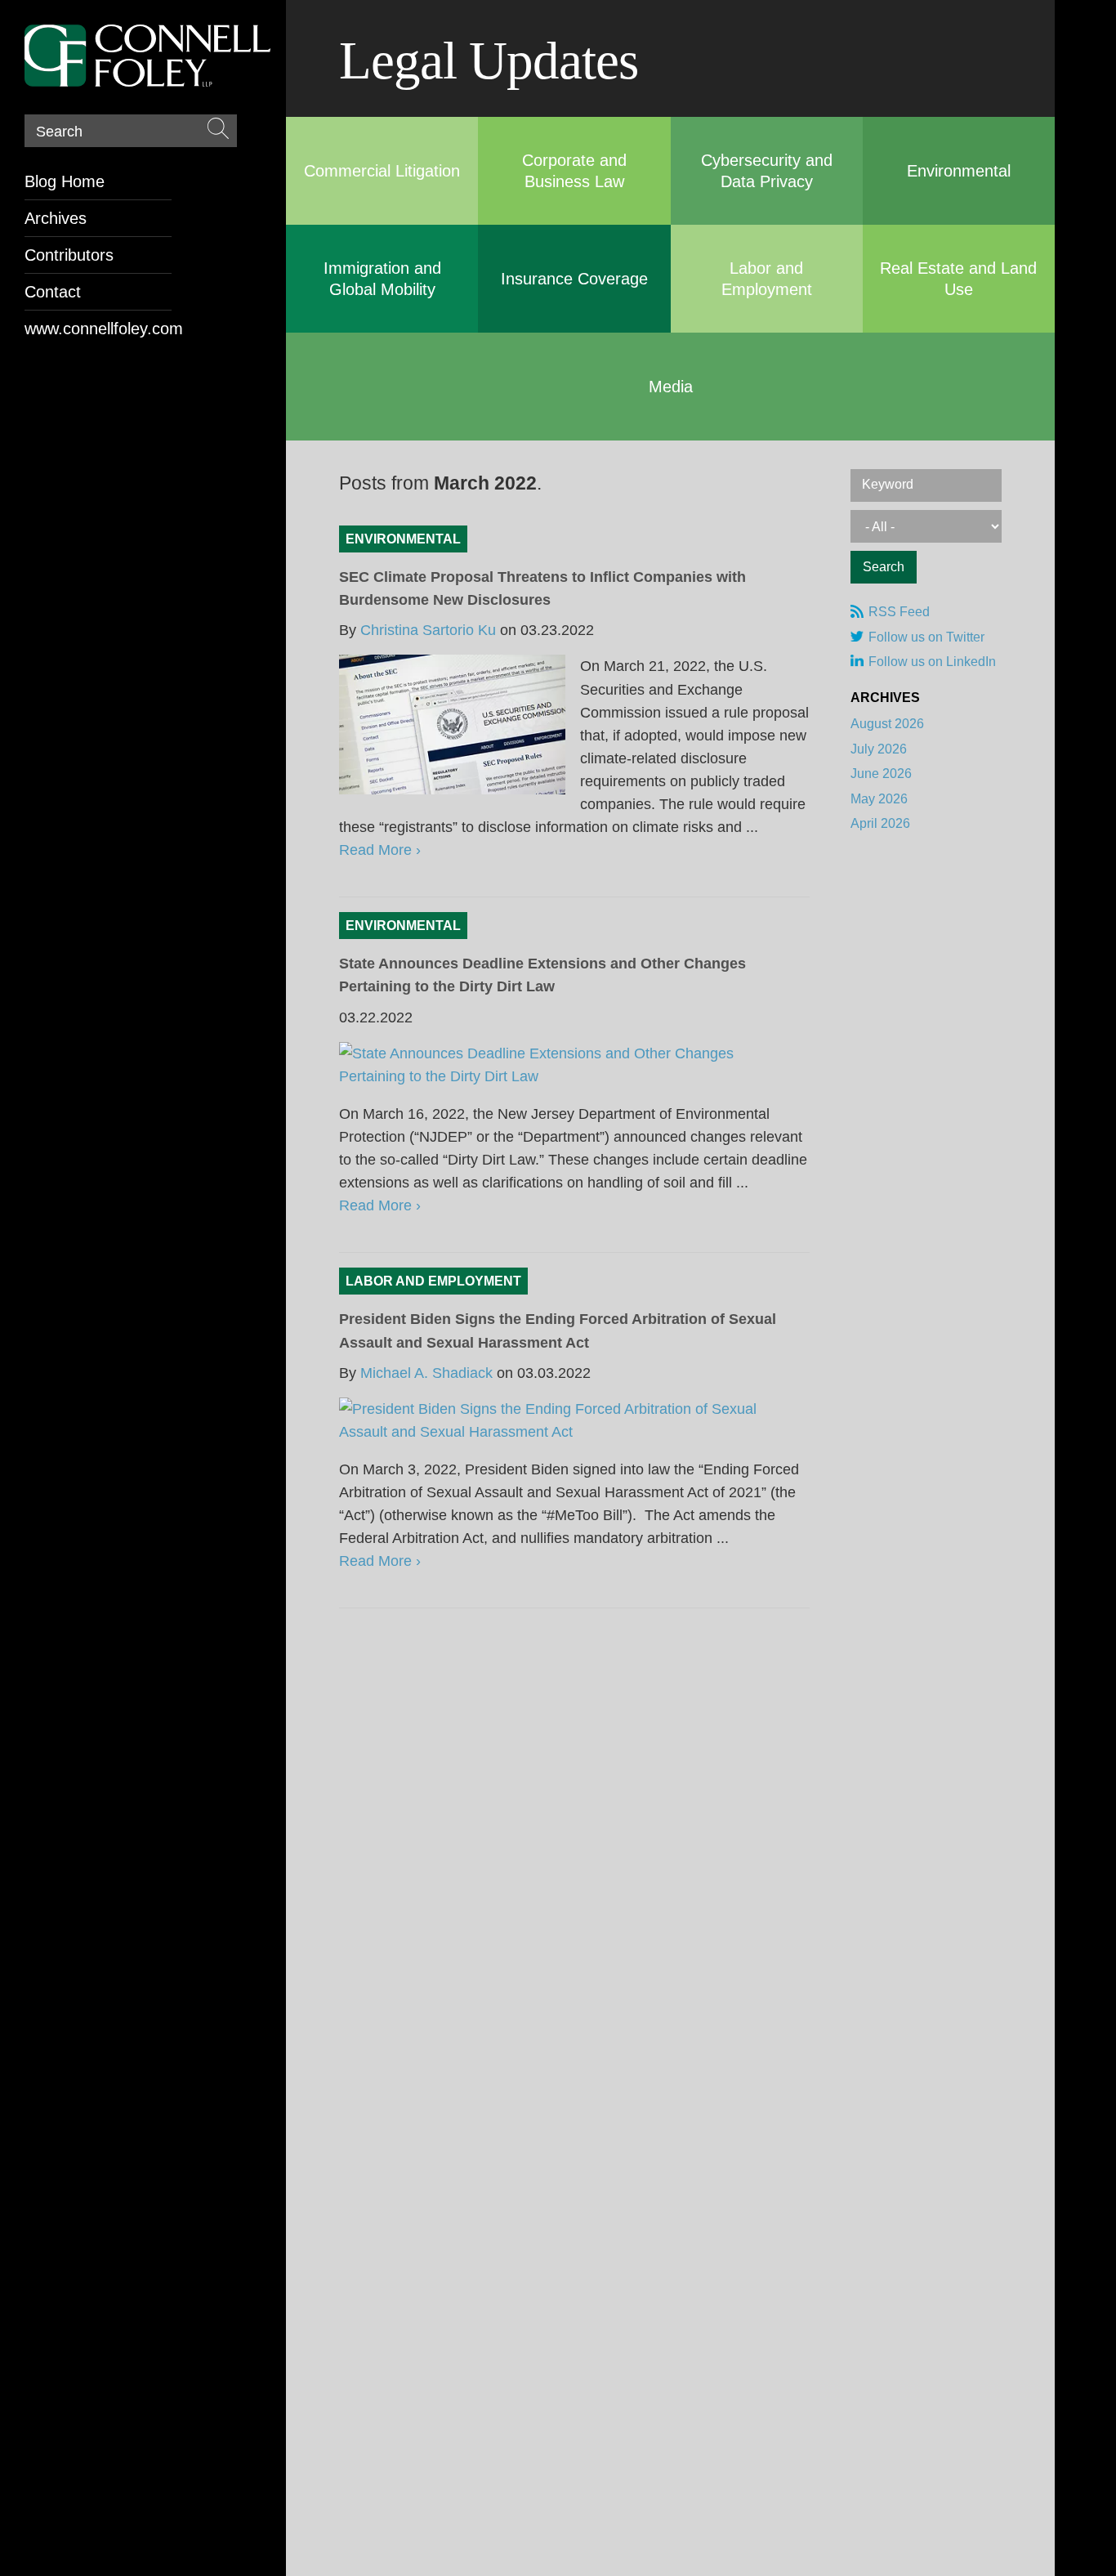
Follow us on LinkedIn (932, 662)
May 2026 (879, 799)
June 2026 (881, 774)
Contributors (69, 255)
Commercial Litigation (382, 171)
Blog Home (65, 181)
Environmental (959, 171)
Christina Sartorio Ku (428, 630)
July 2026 (879, 749)
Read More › (380, 850)
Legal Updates (489, 60)
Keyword (888, 484)
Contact (53, 292)
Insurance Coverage (574, 279)
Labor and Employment (433, 1281)
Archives (56, 218)
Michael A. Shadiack (426, 1373)
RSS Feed (899, 612)
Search (59, 132)
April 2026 (880, 823)
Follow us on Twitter (926, 637)
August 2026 (887, 724)
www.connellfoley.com (98, 329)
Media (671, 387)
